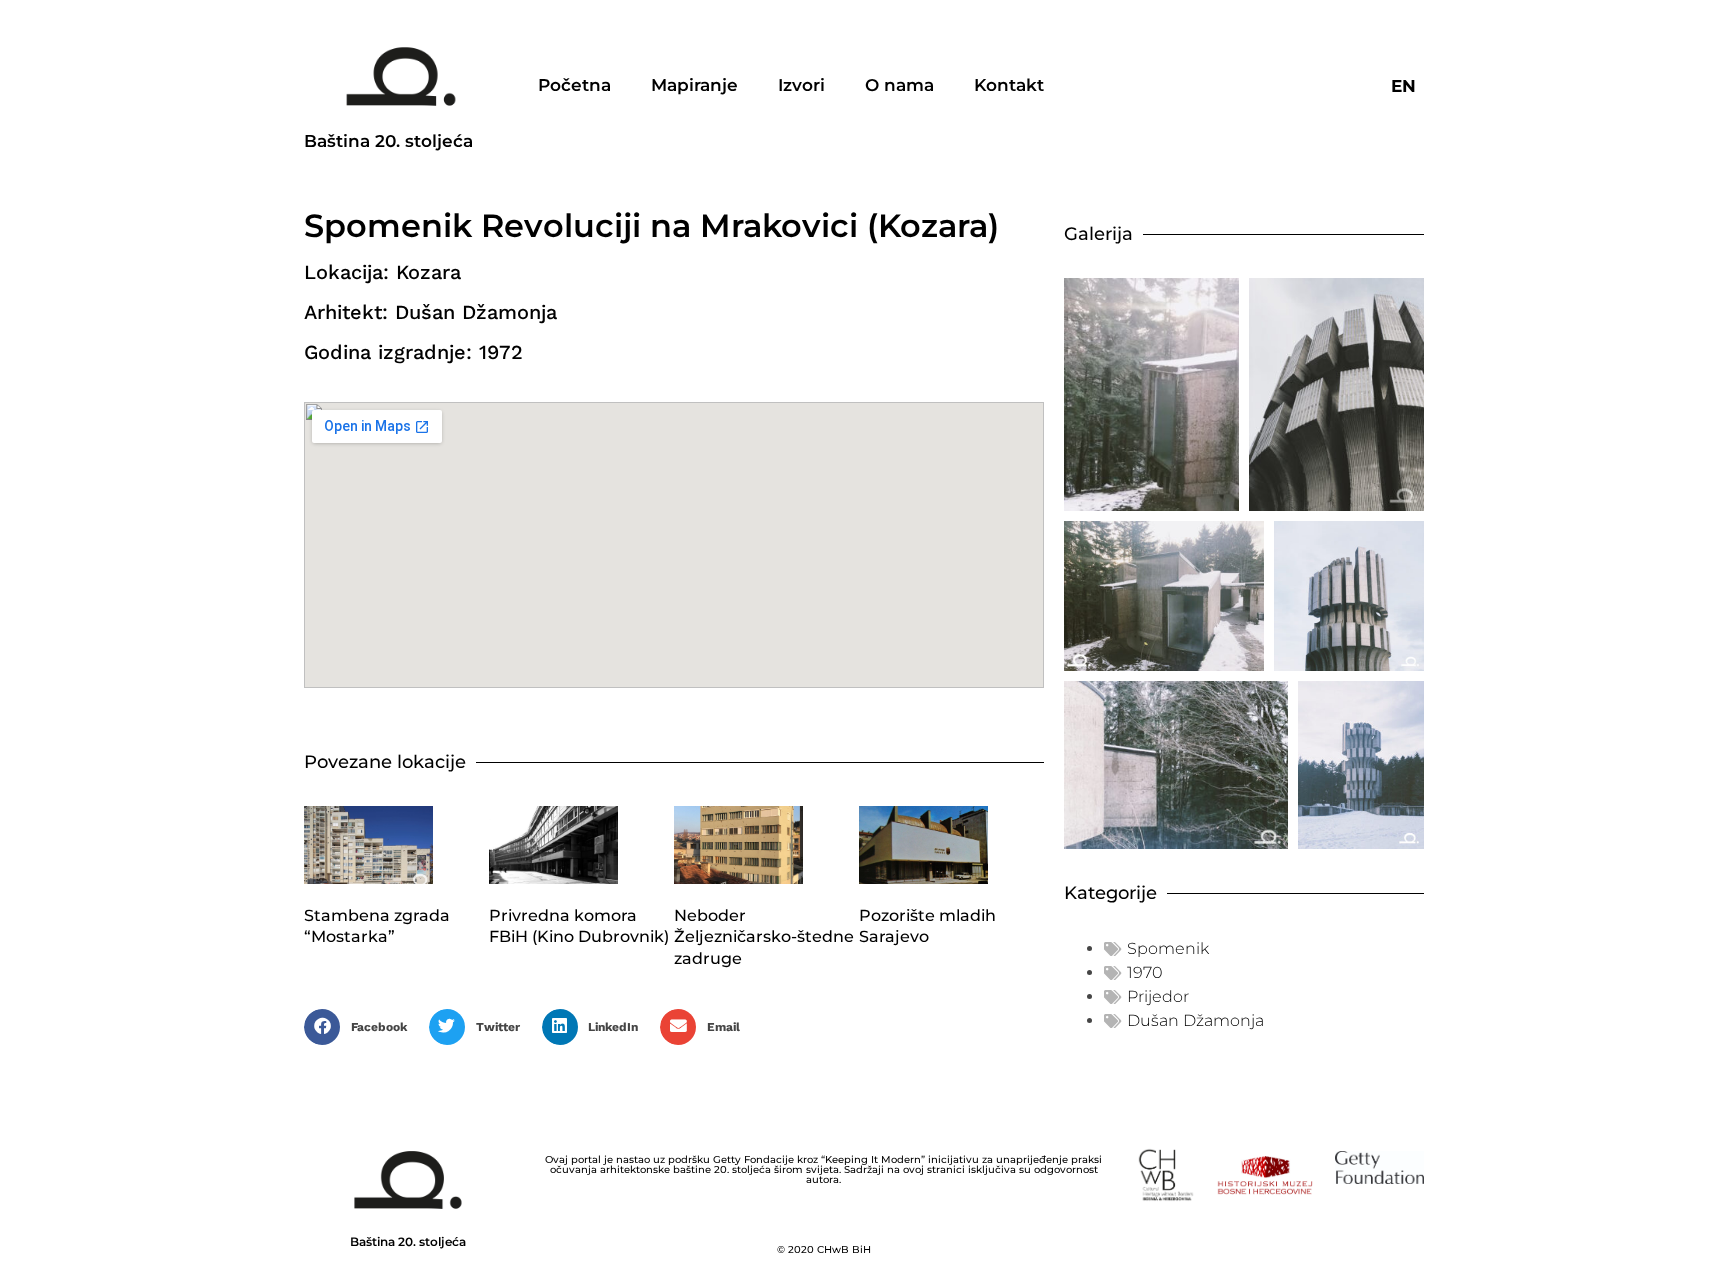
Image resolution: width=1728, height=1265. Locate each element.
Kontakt (1009, 85)
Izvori (801, 85)
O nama (899, 85)
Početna (574, 85)
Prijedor (1158, 996)
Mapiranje (694, 85)
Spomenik (1168, 948)
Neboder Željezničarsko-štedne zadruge (764, 937)
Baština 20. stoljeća (388, 141)
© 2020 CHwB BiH (824, 1249)
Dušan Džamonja (1195, 1020)
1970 (1145, 972)
